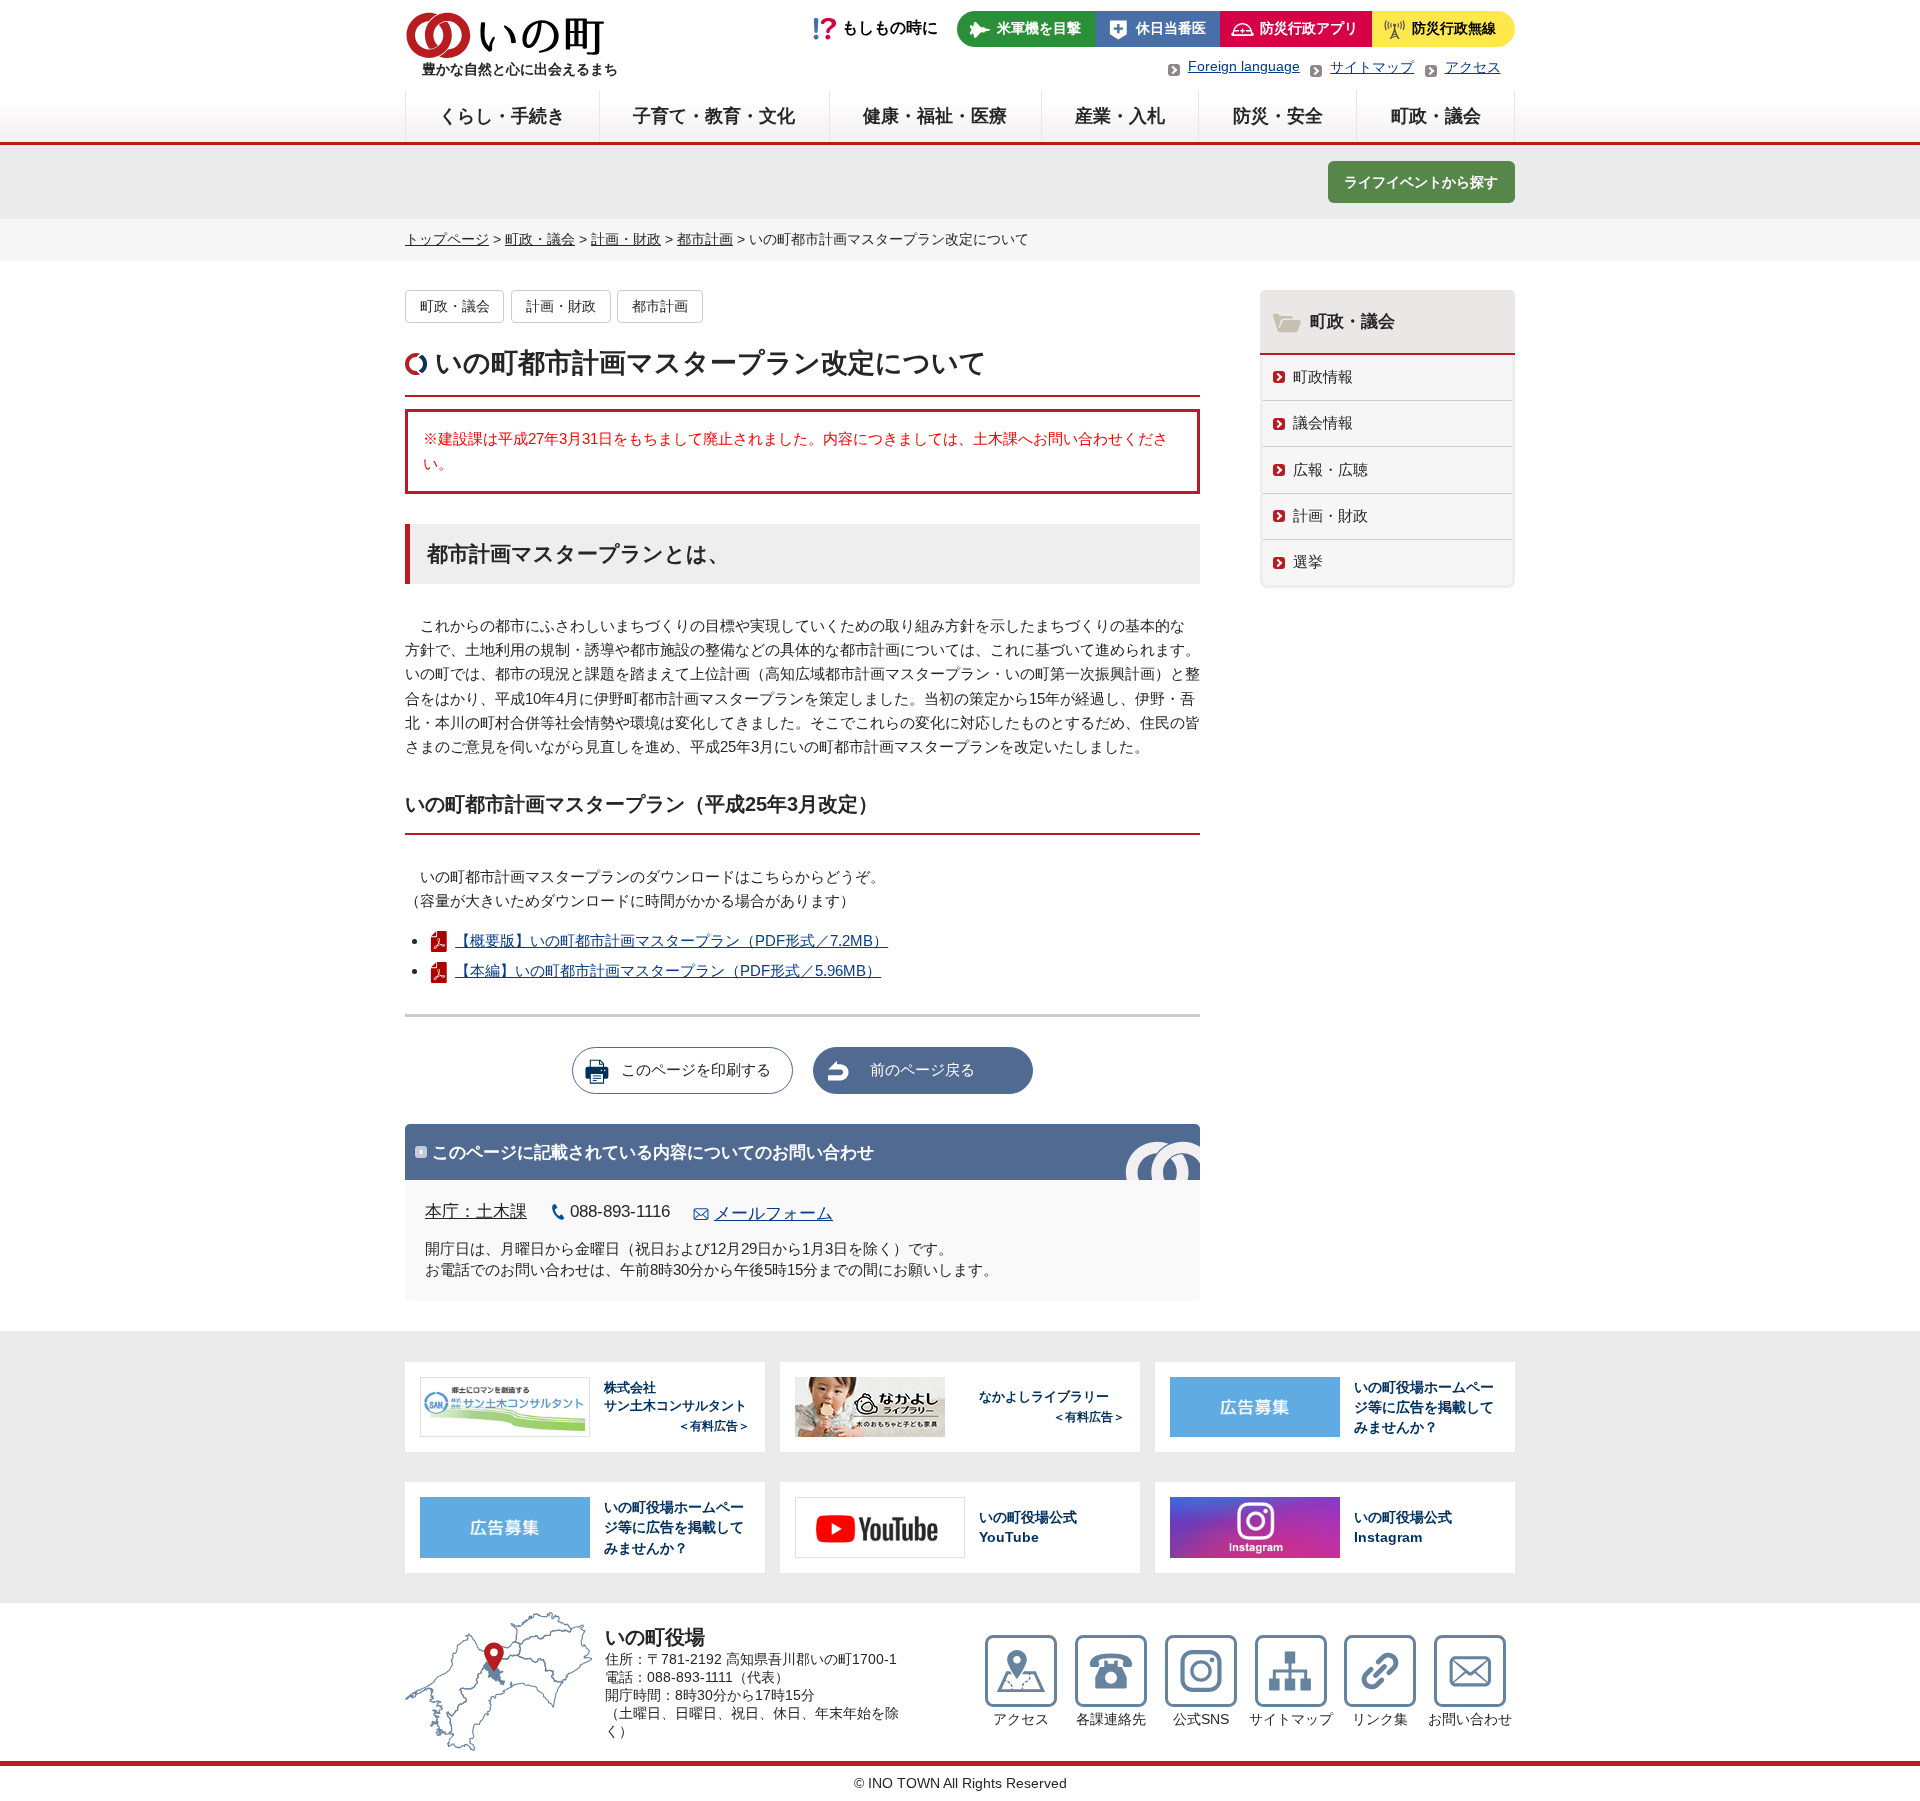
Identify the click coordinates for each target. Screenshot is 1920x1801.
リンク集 (1380, 1719)
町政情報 (1323, 376)
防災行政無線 (1454, 28)
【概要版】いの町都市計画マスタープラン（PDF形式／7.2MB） (671, 940)
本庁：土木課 (476, 1211)
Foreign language (1244, 66)
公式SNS (1201, 1719)
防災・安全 (1278, 116)
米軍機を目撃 (1039, 28)
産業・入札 (1120, 116)
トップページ (447, 239)
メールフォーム (773, 1213)
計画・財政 (626, 239)
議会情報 (1323, 422)
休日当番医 (1171, 28)
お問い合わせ (1470, 1719)
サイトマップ (1372, 67)
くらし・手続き (502, 116)
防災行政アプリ (1309, 28)
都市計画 (705, 239)
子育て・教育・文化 (714, 116)
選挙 (1308, 561)
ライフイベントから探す (1421, 182)
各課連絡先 (1111, 1719)
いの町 (505, 35)
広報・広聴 (1330, 469)
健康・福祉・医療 (935, 116)
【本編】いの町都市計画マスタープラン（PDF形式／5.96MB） (668, 970)
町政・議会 (1436, 116)
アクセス (1473, 67)
